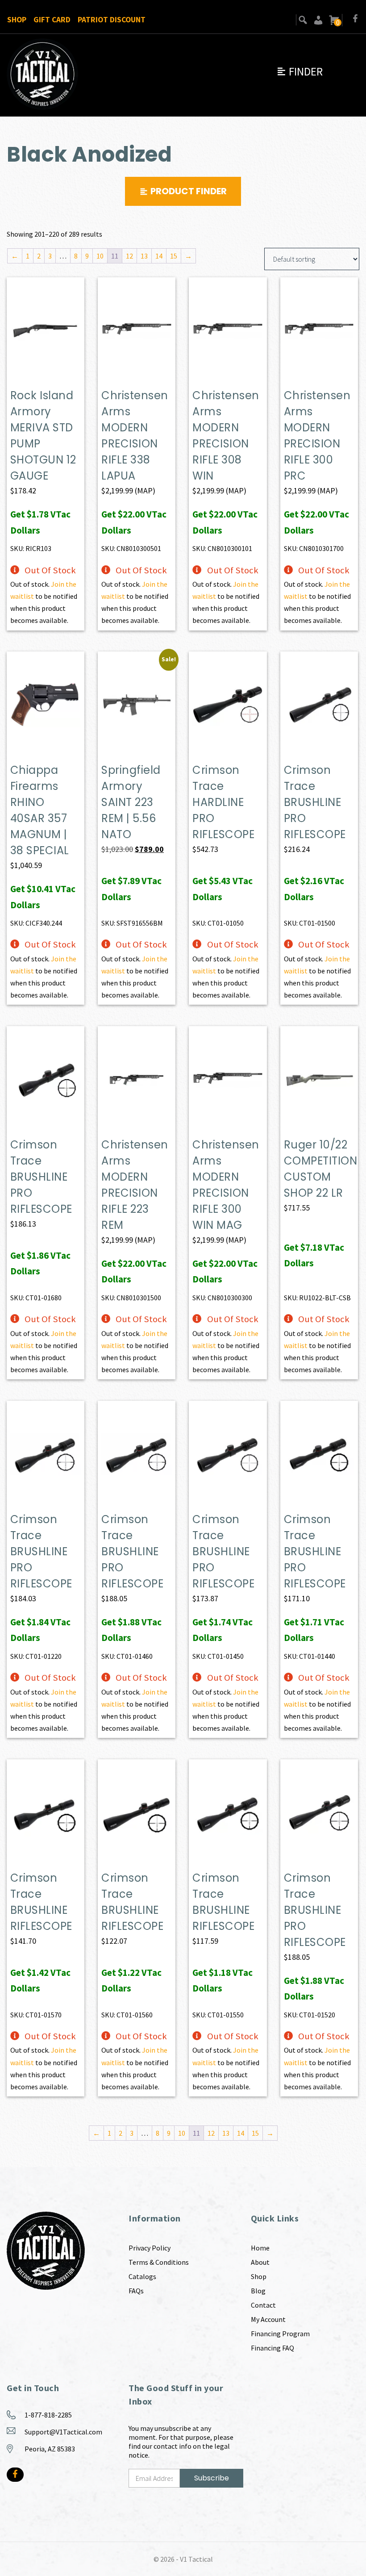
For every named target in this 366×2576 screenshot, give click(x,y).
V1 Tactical (196, 2559)
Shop (17, 20)
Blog (258, 2291)
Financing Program (280, 2334)
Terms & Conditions (159, 2262)
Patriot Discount (112, 20)
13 (144, 256)
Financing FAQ (272, 2348)
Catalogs (142, 2276)
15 (174, 256)
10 (100, 256)
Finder (299, 71)
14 (159, 256)
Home (260, 2248)
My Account (268, 2319)
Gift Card (52, 20)
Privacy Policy (150, 2248)
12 (129, 256)
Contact (263, 2305)
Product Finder (189, 191)
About (260, 2262)
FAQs (136, 2291)
